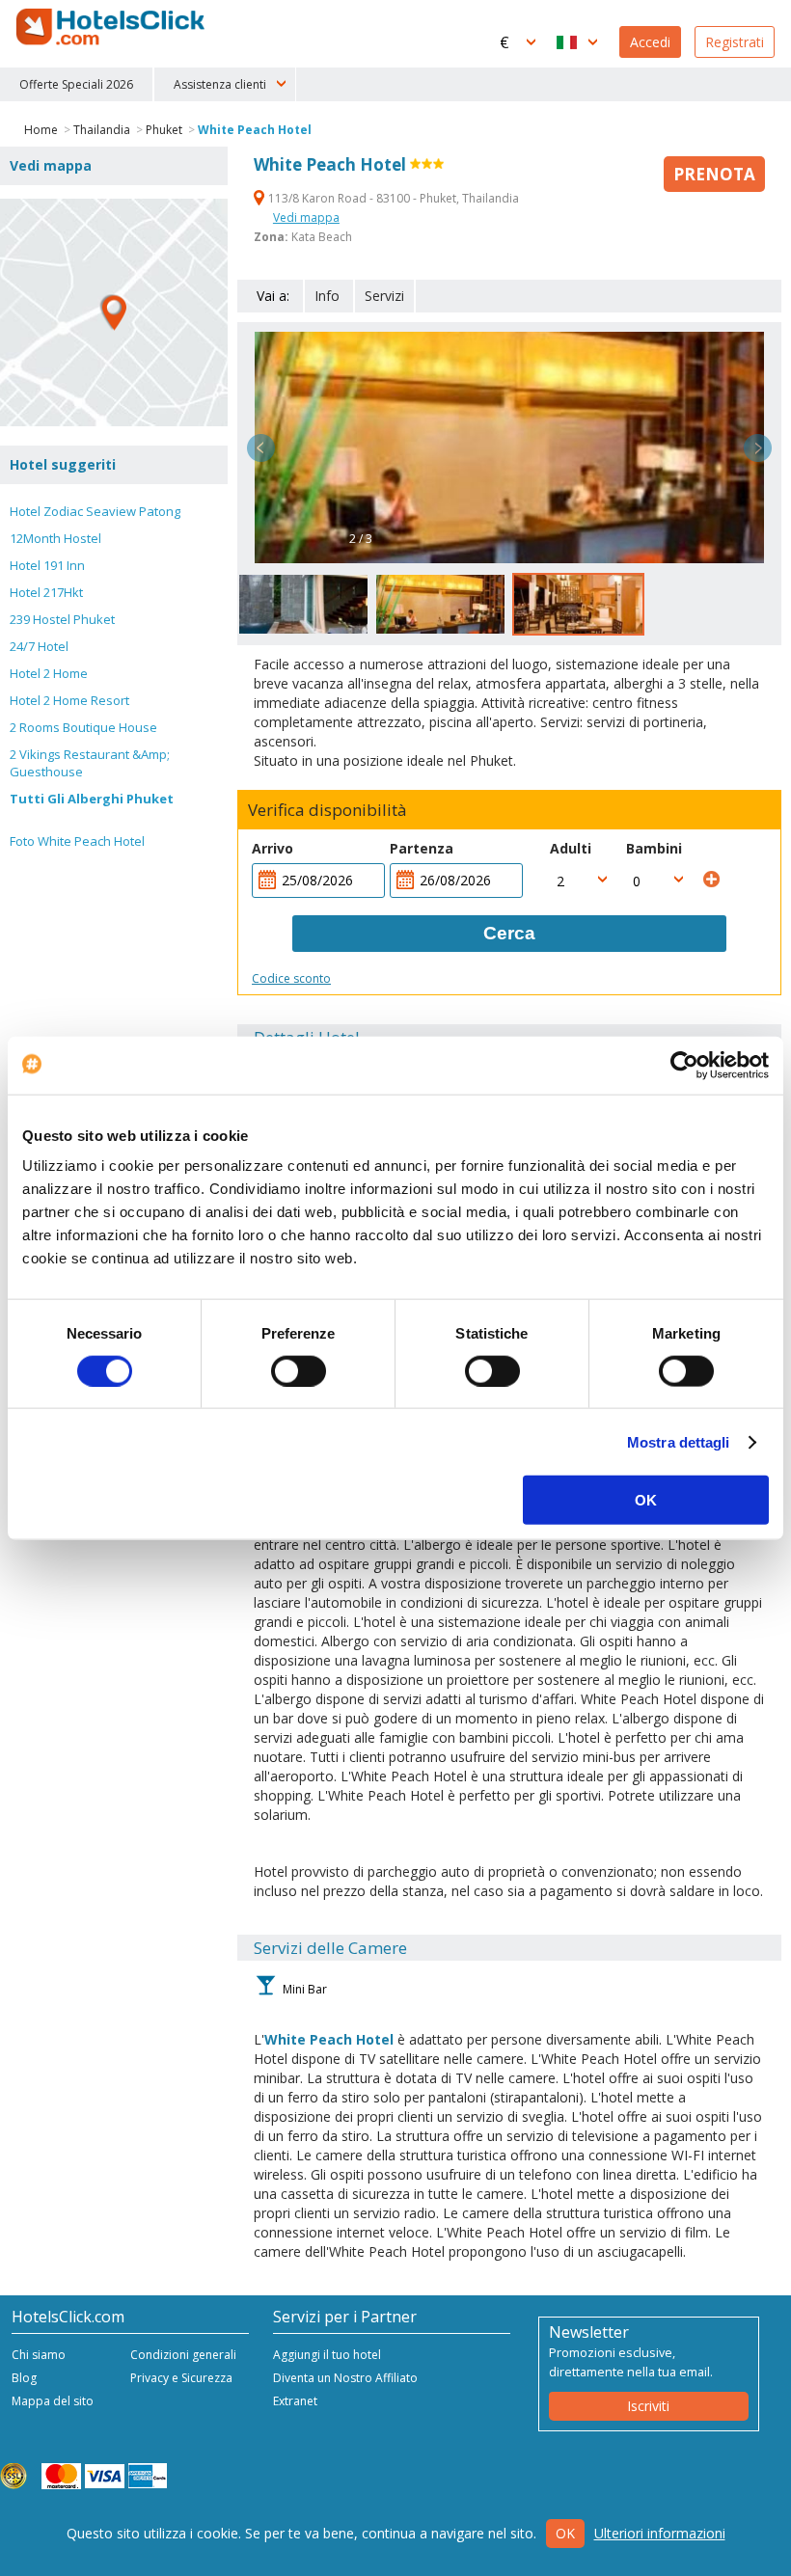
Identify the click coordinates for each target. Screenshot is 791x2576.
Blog (24, 2378)
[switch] (299, 1370)
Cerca (509, 933)
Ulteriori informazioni (660, 2533)
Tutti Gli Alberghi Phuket (92, 799)
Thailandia (102, 130)
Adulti (571, 848)
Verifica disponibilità (327, 810)
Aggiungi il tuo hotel (327, 2355)
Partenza (422, 848)
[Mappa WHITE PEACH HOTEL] (114, 312)
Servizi (384, 296)
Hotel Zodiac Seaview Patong (95, 511)
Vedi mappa (306, 217)
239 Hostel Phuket (62, 619)
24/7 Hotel (39, 646)
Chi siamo (39, 2355)
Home (41, 130)
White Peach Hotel (255, 130)
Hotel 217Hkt (46, 592)
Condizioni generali (183, 2355)
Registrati (735, 42)
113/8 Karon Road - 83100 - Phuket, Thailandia (392, 198)
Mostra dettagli (679, 1441)
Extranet (295, 2401)
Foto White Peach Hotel (77, 841)
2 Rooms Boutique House (83, 727)
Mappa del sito (53, 2401)
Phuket (164, 130)
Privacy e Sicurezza (181, 2378)
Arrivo (273, 848)
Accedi (650, 42)
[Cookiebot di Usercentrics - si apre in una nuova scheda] (684, 1065)
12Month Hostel (55, 538)
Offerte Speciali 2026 (76, 84)
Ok (565, 2533)
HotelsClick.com (112, 27)
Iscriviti (648, 2406)
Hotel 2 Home (49, 673)
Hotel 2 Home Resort (69, 700)
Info (327, 296)
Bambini (654, 848)
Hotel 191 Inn (47, 565)
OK (646, 1500)
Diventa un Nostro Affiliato (345, 2378)
